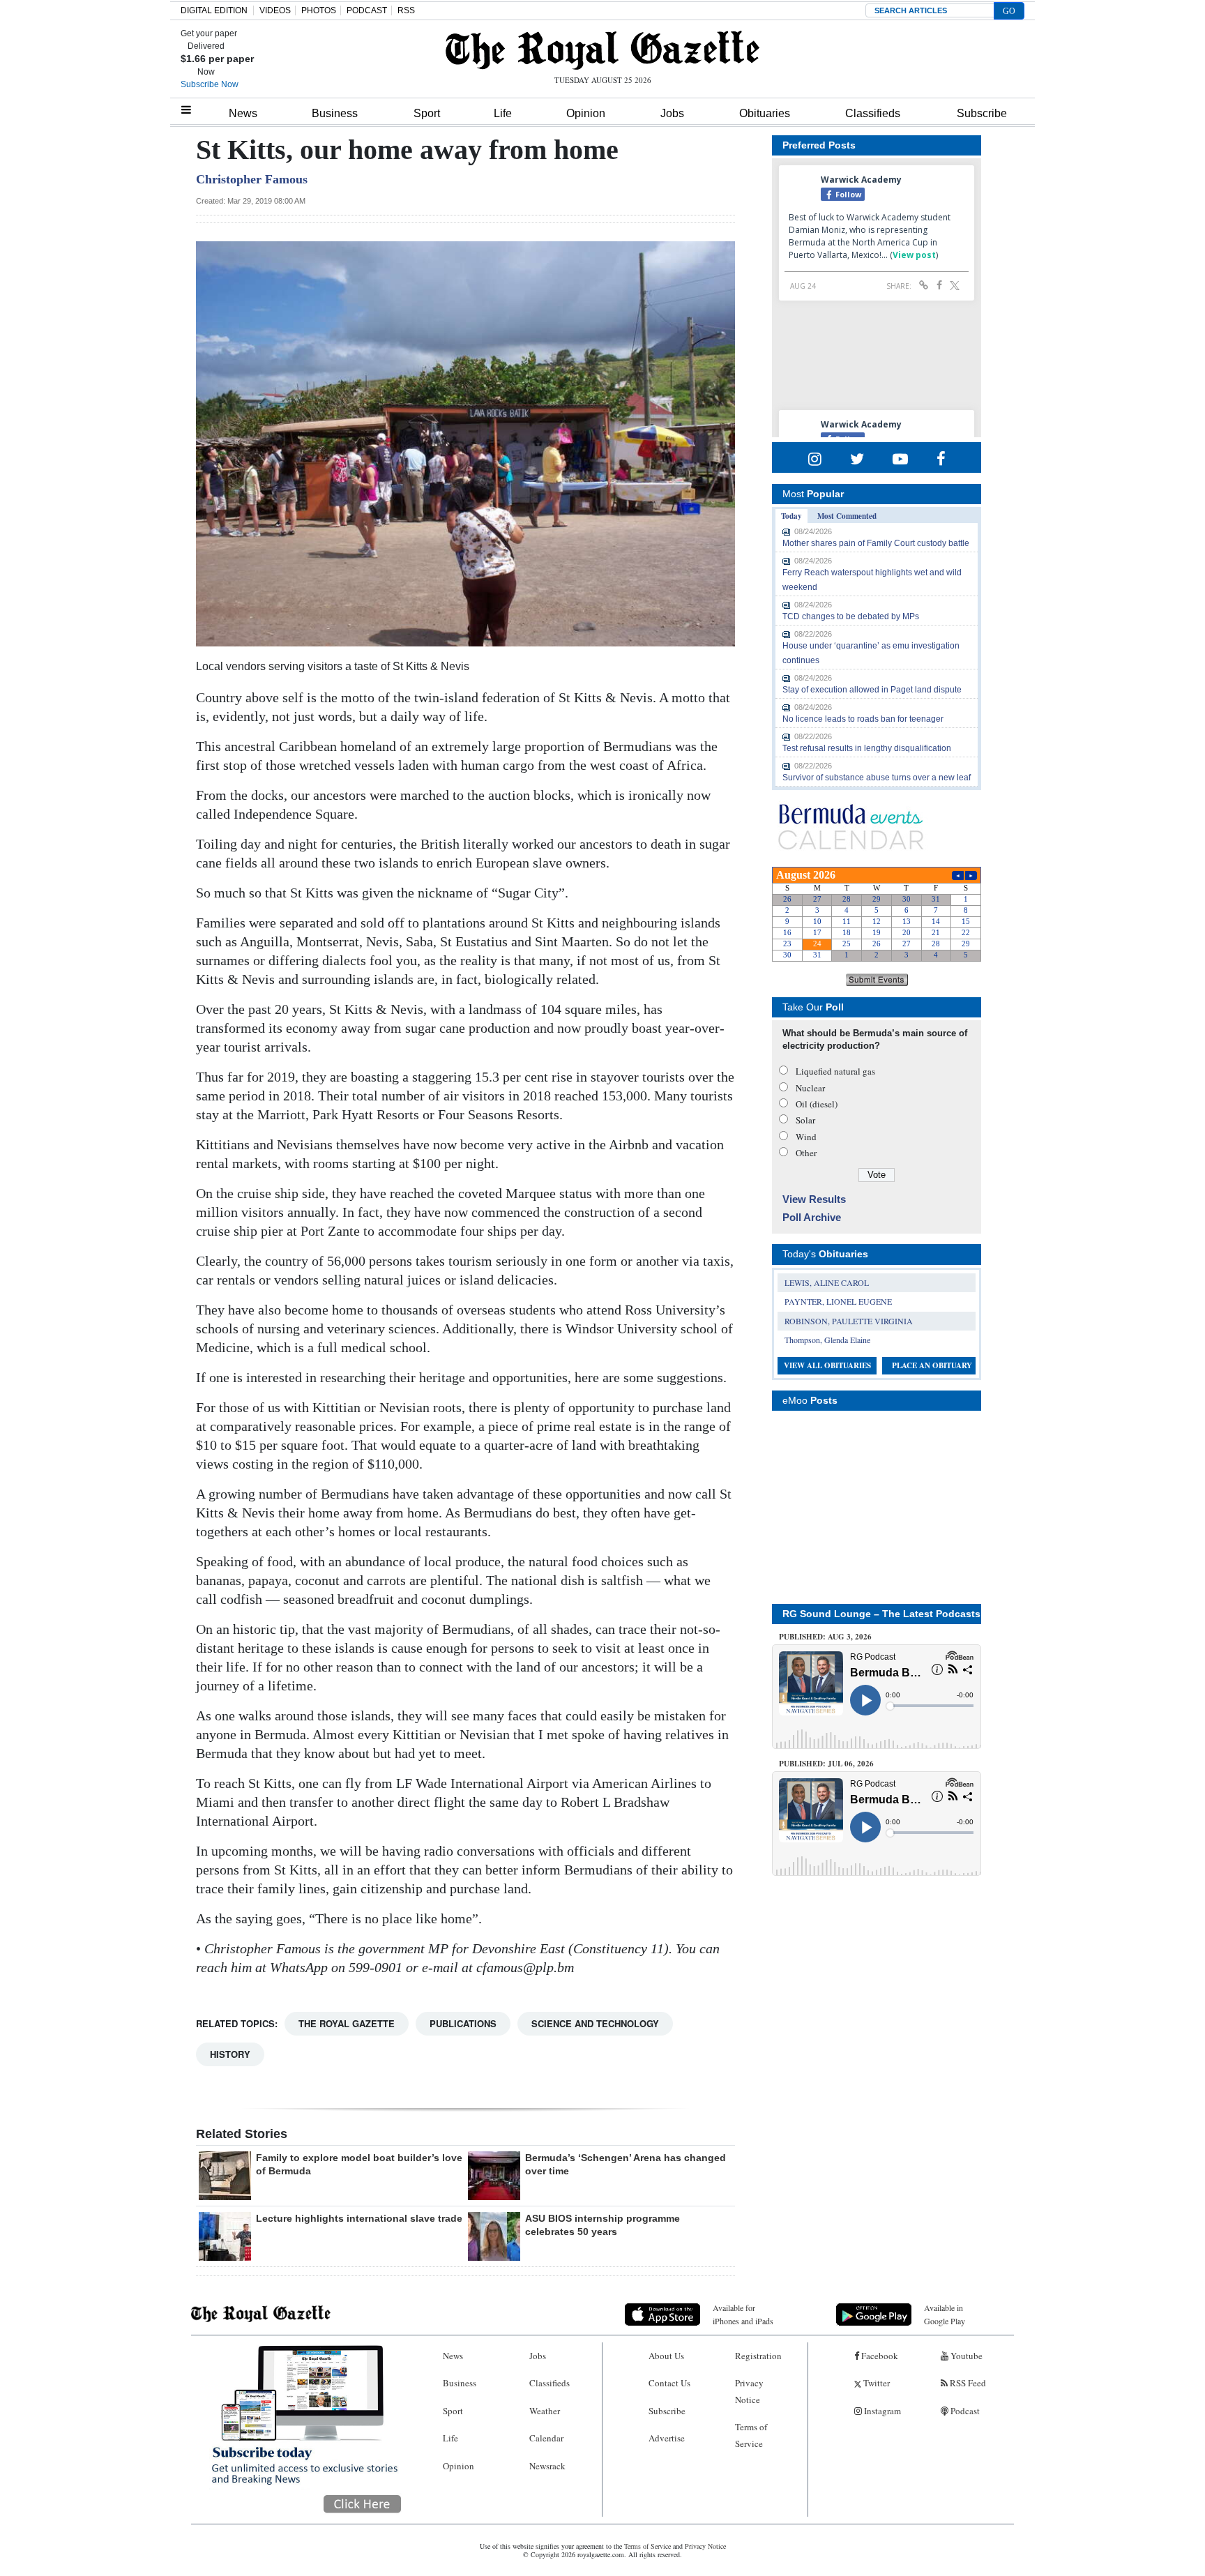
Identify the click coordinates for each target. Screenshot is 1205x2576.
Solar (805, 1120)
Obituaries (765, 113)
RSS (406, 10)
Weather (545, 2411)
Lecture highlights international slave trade (359, 2218)
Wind (806, 1137)
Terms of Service (751, 2435)
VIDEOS (275, 10)
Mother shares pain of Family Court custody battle (876, 543)
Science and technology (595, 2023)
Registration (758, 2356)
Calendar (546, 2438)
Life (503, 113)
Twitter (876, 2383)
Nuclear (810, 1088)
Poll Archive (812, 1217)
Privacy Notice (749, 2391)
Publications (463, 2023)
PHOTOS (319, 10)
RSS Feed (967, 2383)
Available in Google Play (945, 2314)
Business (335, 113)
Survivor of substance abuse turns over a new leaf (877, 778)
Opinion (586, 113)
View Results (814, 1199)
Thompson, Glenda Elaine (827, 1340)
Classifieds (873, 113)
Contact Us (669, 2383)
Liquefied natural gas (835, 1071)
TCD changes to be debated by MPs (851, 616)
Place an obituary (932, 1365)
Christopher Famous (252, 179)
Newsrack (547, 2466)
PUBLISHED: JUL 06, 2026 (826, 1764)
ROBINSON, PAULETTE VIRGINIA (849, 1321)
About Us (666, 2356)
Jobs (672, 113)
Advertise (667, 2438)
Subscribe (982, 113)
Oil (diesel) (817, 1104)
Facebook (879, 2356)
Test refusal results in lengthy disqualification (867, 748)
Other (806, 1153)
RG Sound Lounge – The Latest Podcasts (881, 1614)
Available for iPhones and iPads (743, 2314)
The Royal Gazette (347, 2023)
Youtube (965, 2356)
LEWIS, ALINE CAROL (827, 1282)
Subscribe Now (210, 84)
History (230, 2054)
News (243, 113)
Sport (427, 113)
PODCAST (367, 10)
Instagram (881, 2411)
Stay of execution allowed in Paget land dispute (872, 690)
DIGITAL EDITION (214, 10)
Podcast (964, 2411)
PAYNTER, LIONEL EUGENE (838, 1301)
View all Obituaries (827, 1365)
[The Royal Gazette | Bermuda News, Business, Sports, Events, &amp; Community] (602, 50)
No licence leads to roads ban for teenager (863, 719)
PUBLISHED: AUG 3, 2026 (825, 1637)
